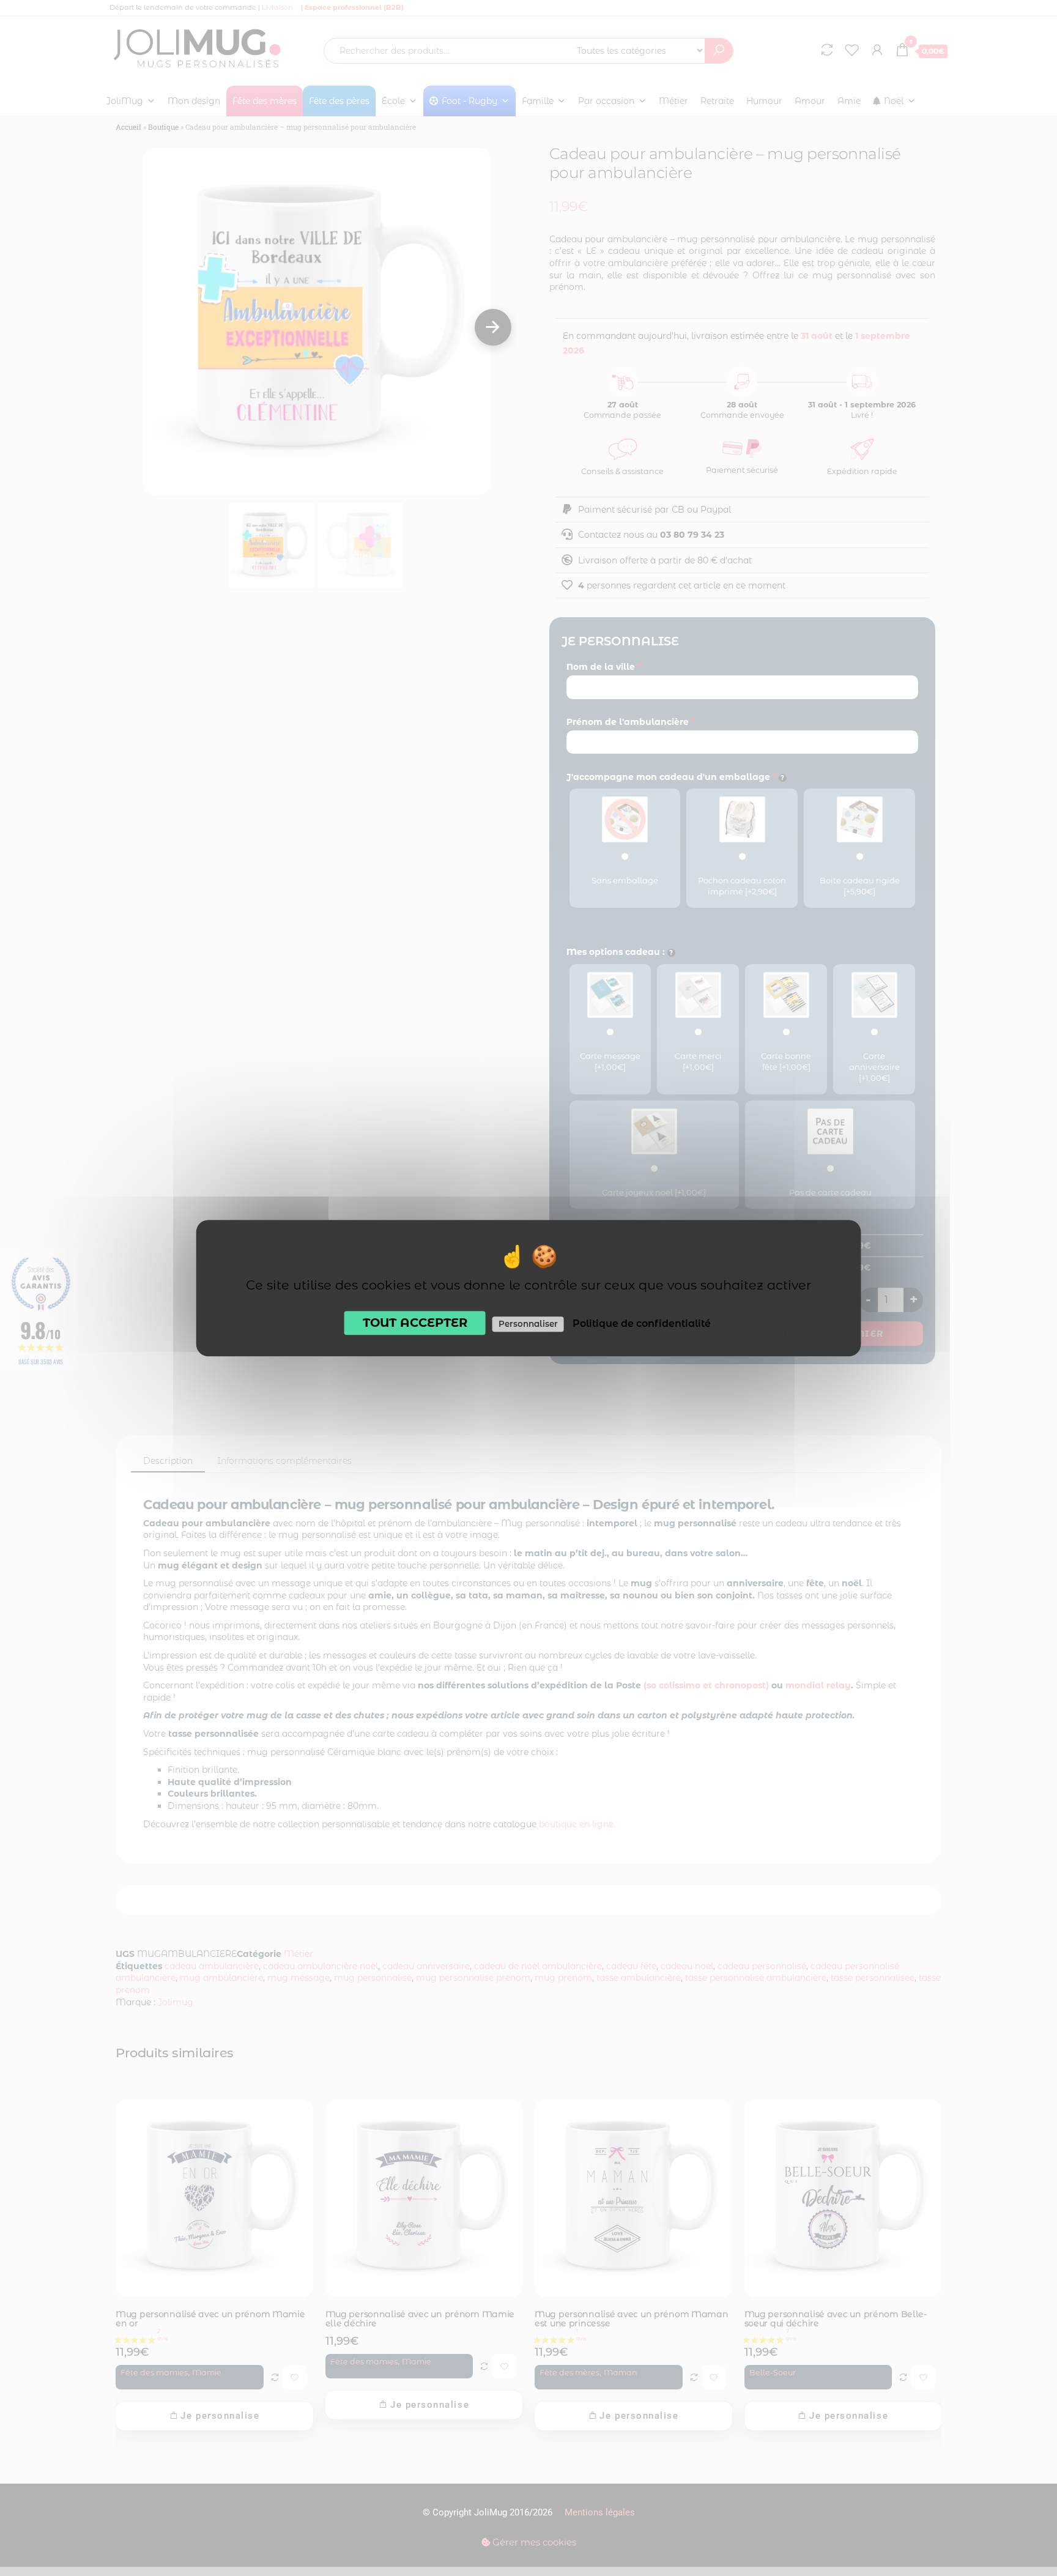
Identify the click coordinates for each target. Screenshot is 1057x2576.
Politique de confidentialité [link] (642, 1323)
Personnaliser (528, 1324)
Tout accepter (415, 1323)
